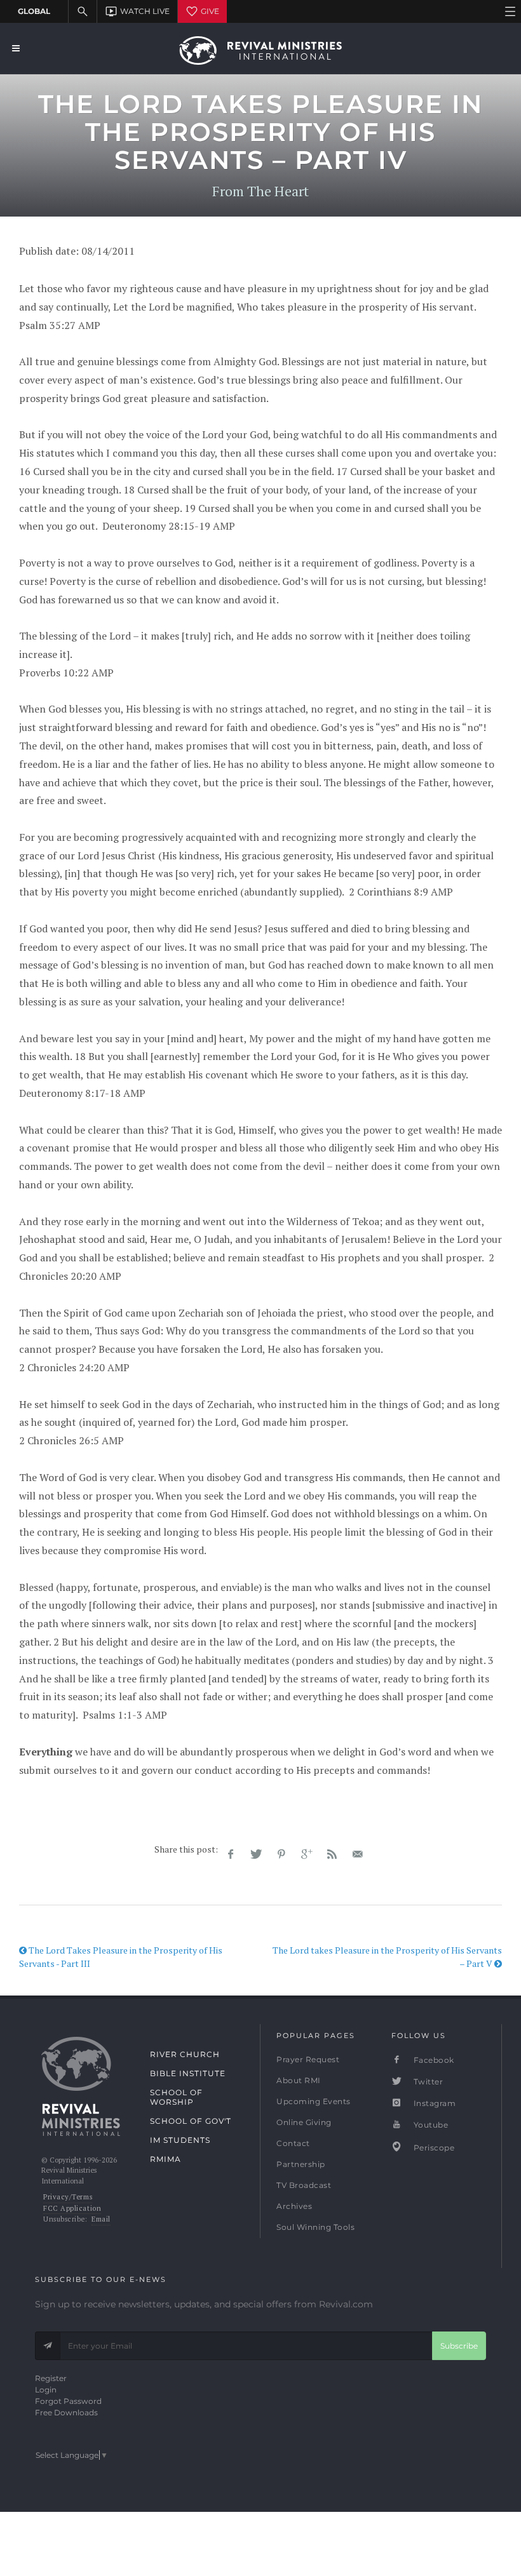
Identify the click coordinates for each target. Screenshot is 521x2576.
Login (46, 2390)
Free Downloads (66, 2412)
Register (51, 2378)
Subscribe (459, 2346)
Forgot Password (68, 2401)
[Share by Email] (358, 1855)
